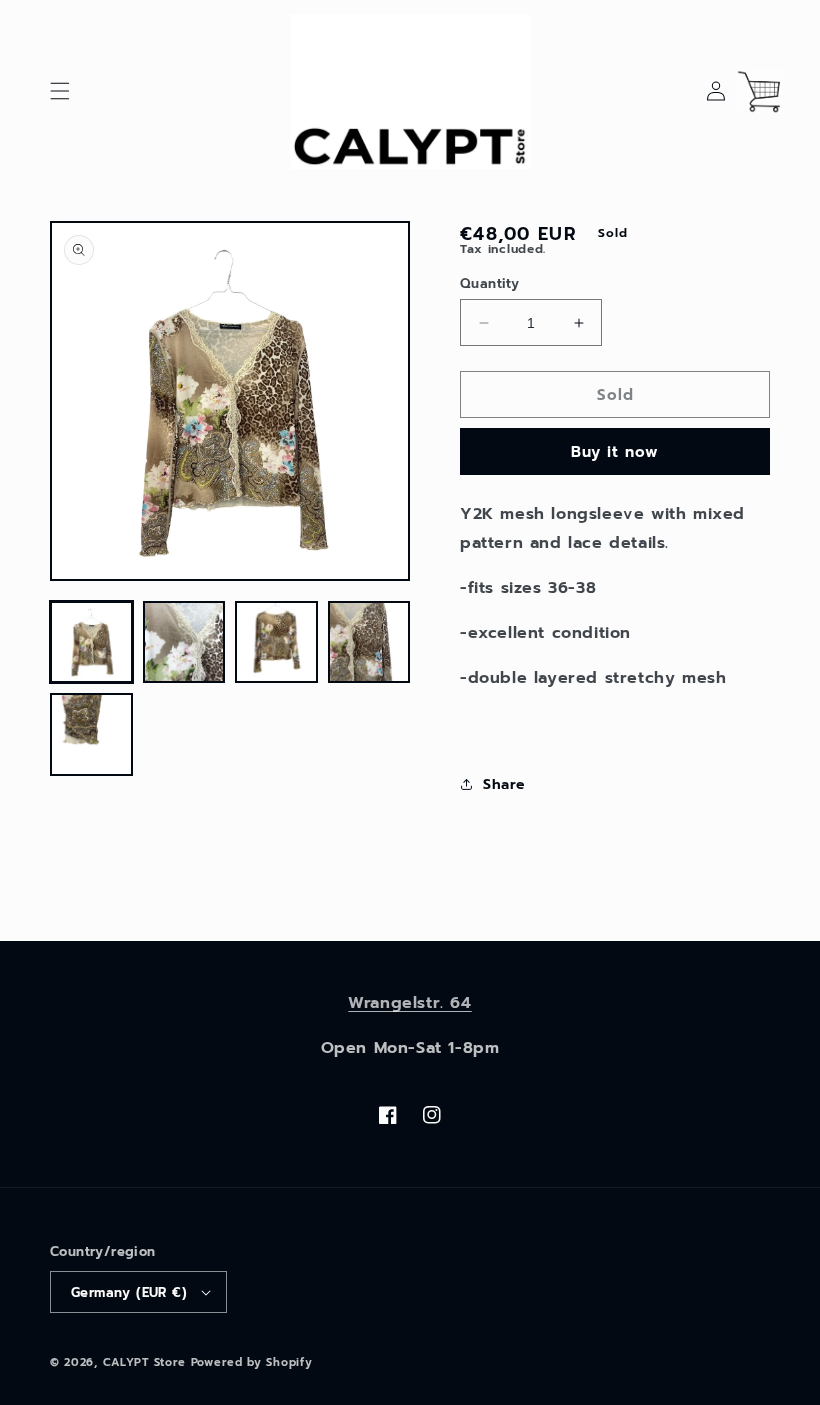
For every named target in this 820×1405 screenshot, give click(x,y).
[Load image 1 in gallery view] (91, 642)
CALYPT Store (144, 1362)
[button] (60, 91)
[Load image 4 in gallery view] (369, 642)
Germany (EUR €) (129, 1292)
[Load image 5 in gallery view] (91, 734)
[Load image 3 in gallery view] (276, 642)
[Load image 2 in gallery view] (184, 642)
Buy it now (615, 452)
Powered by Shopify (252, 1362)
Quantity (489, 283)
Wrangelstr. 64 (409, 1003)
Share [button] (504, 784)
